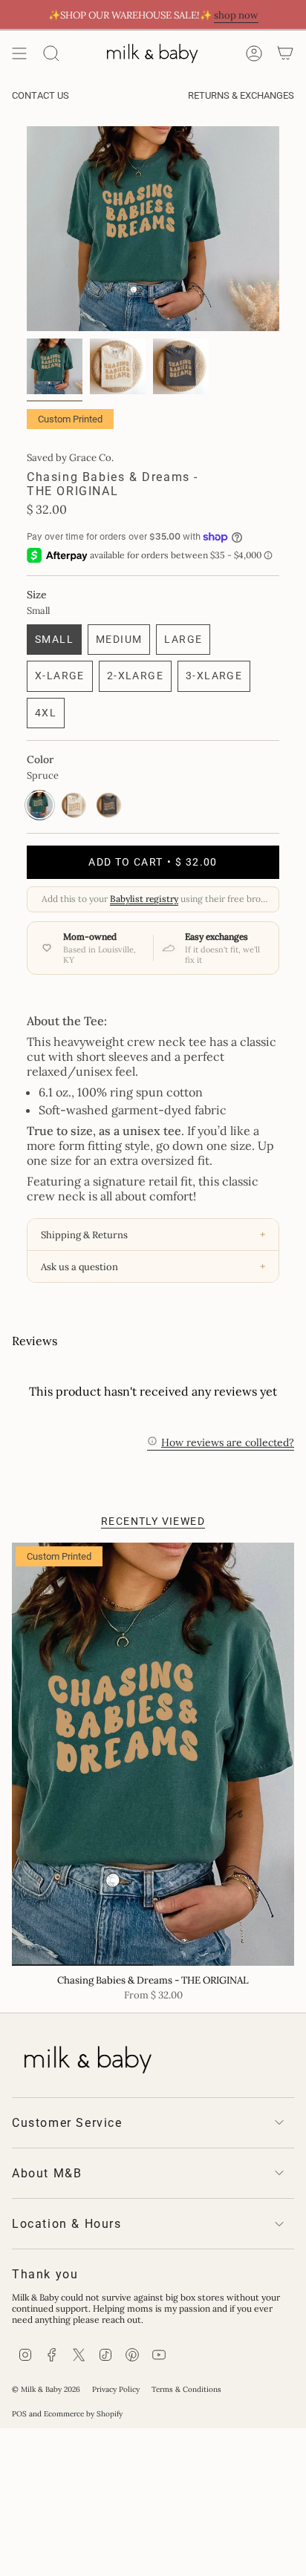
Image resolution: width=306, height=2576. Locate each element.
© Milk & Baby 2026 (46, 2389)
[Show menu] (19, 53)
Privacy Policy (116, 2389)
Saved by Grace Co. (70, 458)
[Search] (51, 53)
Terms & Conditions (186, 2389)
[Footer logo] (86, 2056)
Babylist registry (144, 899)
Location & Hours (67, 2224)
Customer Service (67, 2123)
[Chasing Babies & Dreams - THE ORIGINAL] (153, 1754)
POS (19, 2414)
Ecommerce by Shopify (83, 2414)
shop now (236, 15)
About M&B (47, 2173)
